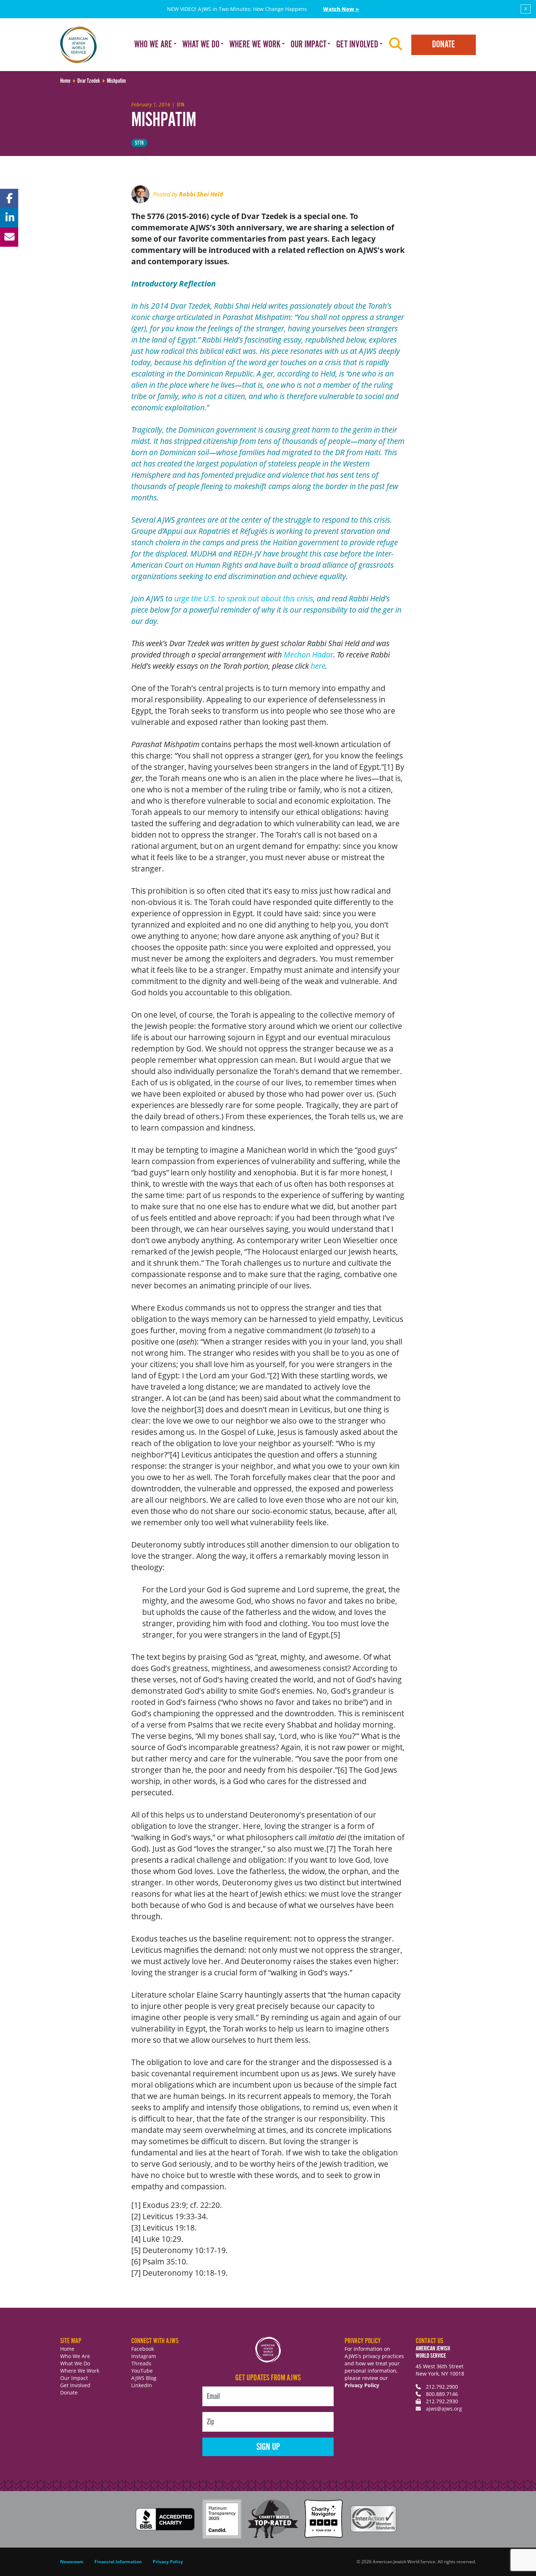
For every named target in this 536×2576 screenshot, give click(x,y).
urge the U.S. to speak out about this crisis (244, 598)
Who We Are (75, 2356)
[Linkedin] (9, 218)
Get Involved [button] (357, 45)
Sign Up (268, 2447)
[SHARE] (9, 198)
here (318, 666)
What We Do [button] (201, 45)
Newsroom (72, 2562)
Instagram (144, 2356)
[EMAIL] (9, 237)
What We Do (75, 2363)
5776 (139, 143)
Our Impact (74, 2378)
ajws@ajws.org (444, 2409)
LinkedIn (142, 2385)
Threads (141, 2363)
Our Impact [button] (308, 45)
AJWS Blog (144, 2378)
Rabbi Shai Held (201, 194)
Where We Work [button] (255, 45)
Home (67, 2349)
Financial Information (118, 2562)
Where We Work (80, 2371)
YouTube (142, 2371)
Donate (444, 45)
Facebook (143, 2349)
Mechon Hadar (308, 655)
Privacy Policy (362, 2385)
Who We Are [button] (153, 45)
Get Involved (75, 2385)
